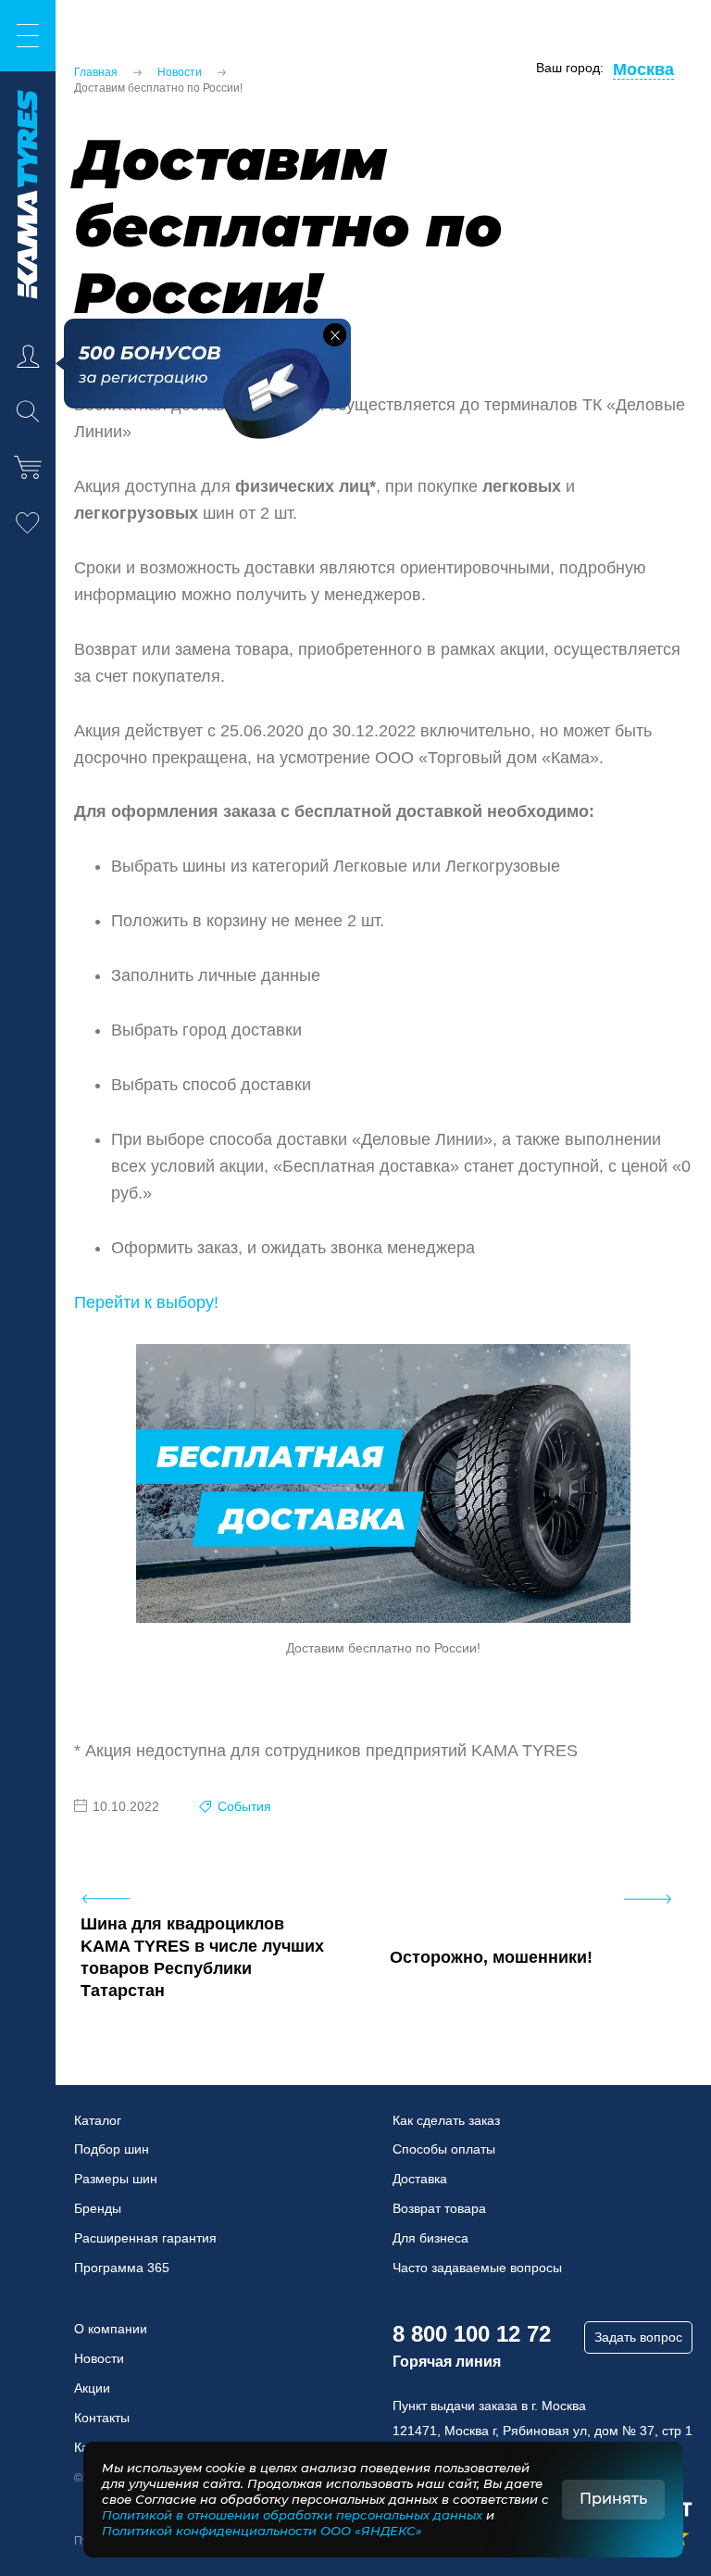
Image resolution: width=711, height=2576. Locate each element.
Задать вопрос (638, 2337)
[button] (335, 335)
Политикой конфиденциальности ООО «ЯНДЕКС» (262, 2531)
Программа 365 (122, 2268)
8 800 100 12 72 (472, 2334)
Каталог (98, 2120)
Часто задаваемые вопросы (477, 2268)
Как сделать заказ (446, 2120)
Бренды (98, 2208)
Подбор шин (112, 2149)
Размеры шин (116, 2179)
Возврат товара (439, 2208)
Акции (92, 2388)
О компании (111, 2329)
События (244, 1806)
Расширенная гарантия (145, 2238)
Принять (613, 2499)
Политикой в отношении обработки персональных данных (292, 2515)
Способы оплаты (444, 2149)
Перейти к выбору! (146, 1302)
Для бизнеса (430, 2238)
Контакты (102, 2418)
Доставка (420, 2179)
